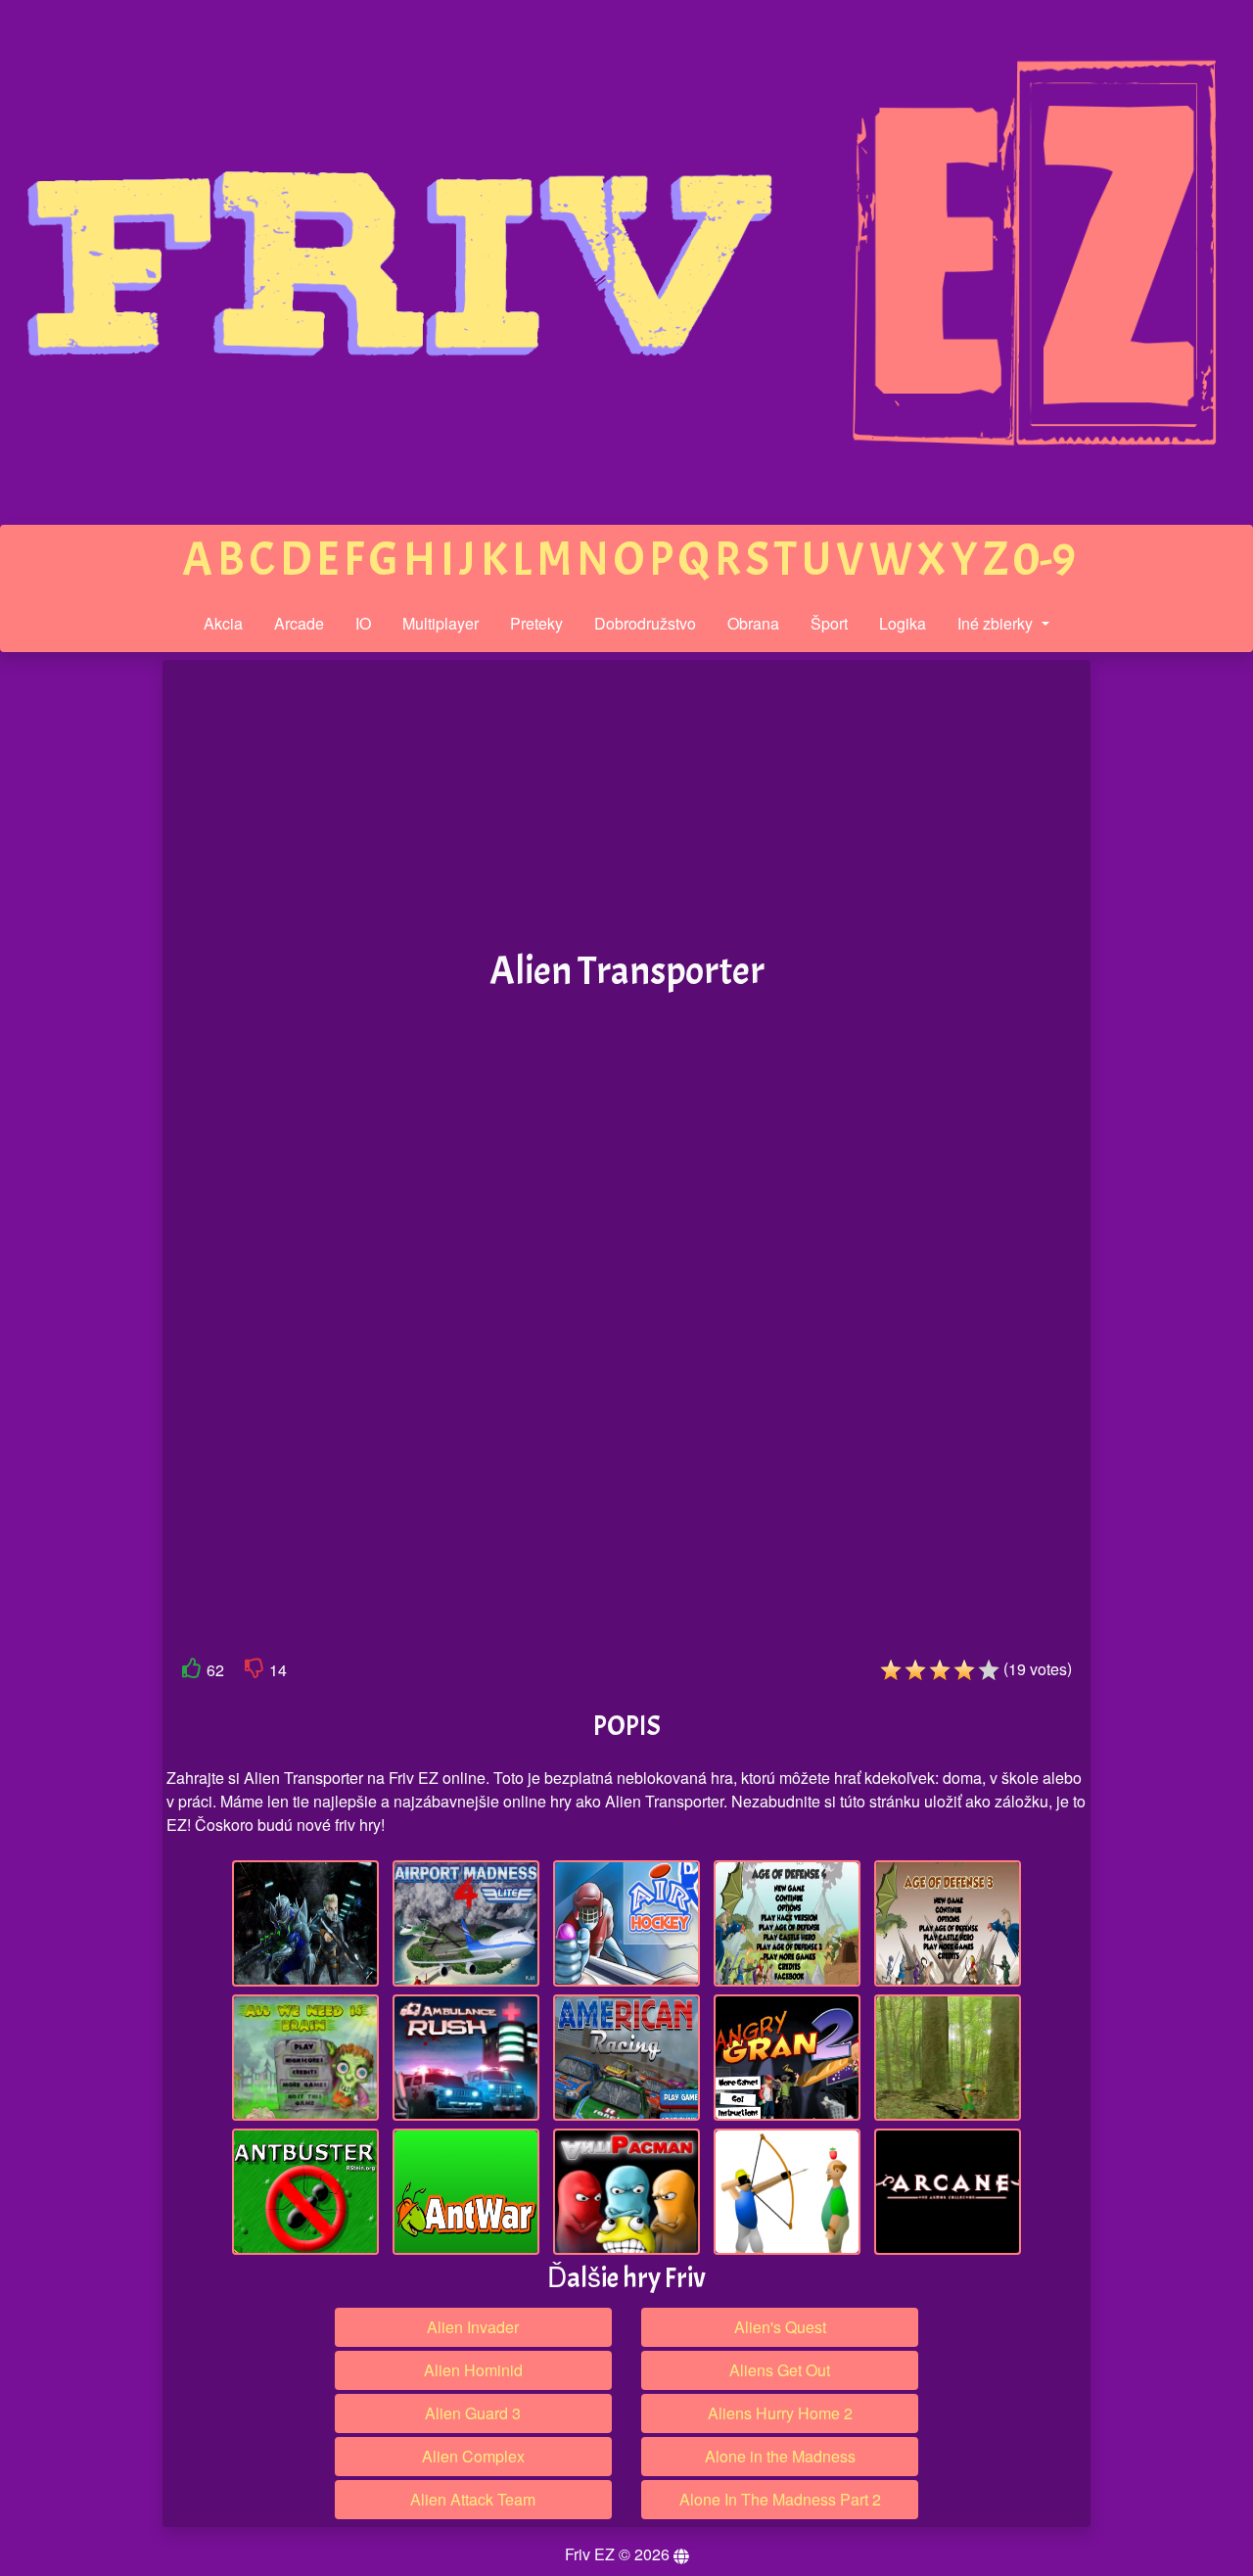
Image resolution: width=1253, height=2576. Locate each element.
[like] (192, 1672)
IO (363, 623)
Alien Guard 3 (473, 2413)
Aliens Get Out (780, 2370)
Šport (829, 623)
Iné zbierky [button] (997, 623)
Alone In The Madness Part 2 (780, 2499)
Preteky (536, 623)
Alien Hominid (473, 2370)
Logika (903, 623)
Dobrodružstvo (645, 623)
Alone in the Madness (780, 2456)
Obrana (753, 623)
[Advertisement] (81, 963)
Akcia (223, 623)
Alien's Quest (780, 2327)
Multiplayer (441, 623)
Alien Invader (473, 2327)
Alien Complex (473, 2456)
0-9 (1044, 560)
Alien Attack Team (473, 2499)
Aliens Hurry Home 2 (780, 2413)
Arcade (299, 623)
